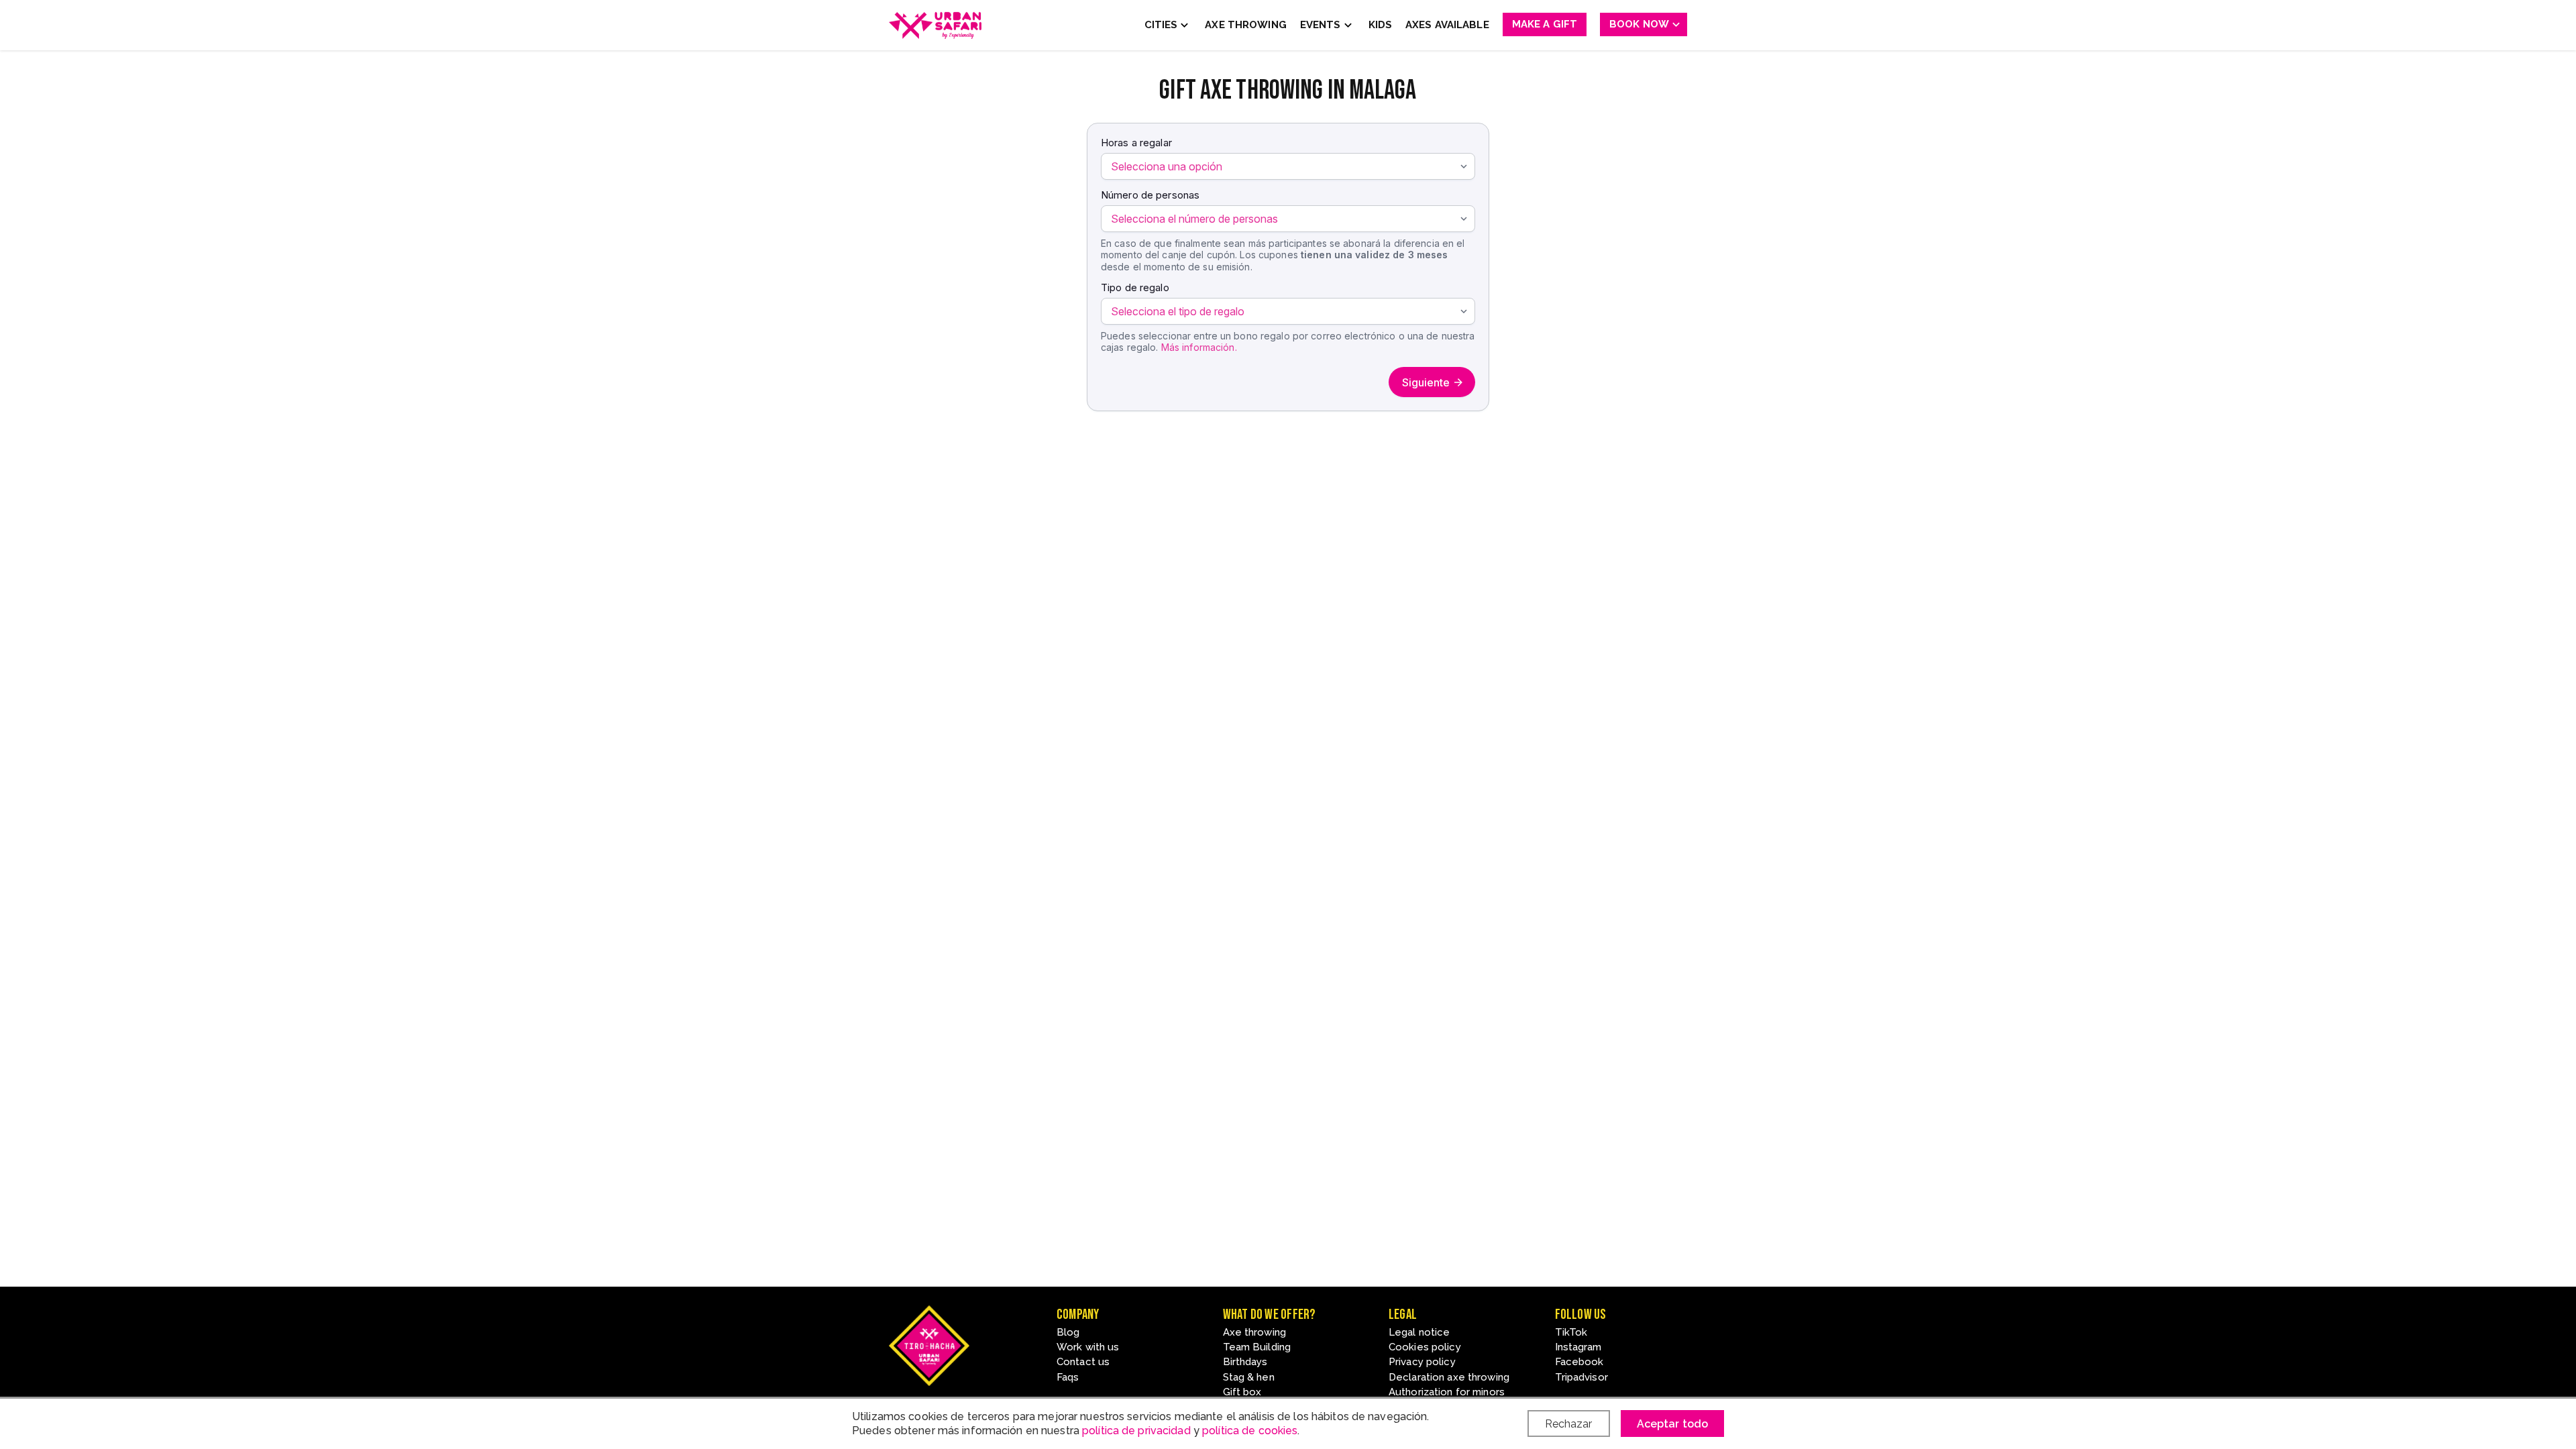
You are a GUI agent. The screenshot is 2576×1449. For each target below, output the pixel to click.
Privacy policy (1422, 1362)
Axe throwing (1254, 1332)
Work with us (1088, 1347)
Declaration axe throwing (1449, 1377)
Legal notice (1419, 1332)
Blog (1068, 1332)
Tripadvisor (1581, 1377)
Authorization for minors (1447, 1392)
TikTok (1571, 1332)
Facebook (1579, 1362)
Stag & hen (1249, 1377)
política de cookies (1250, 1431)
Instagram (1578, 1347)
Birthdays (1245, 1362)
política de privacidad (1136, 1431)
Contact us (1083, 1362)
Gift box (1242, 1392)
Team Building (1257, 1347)
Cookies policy (1425, 1347)
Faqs (1068, 1377)
